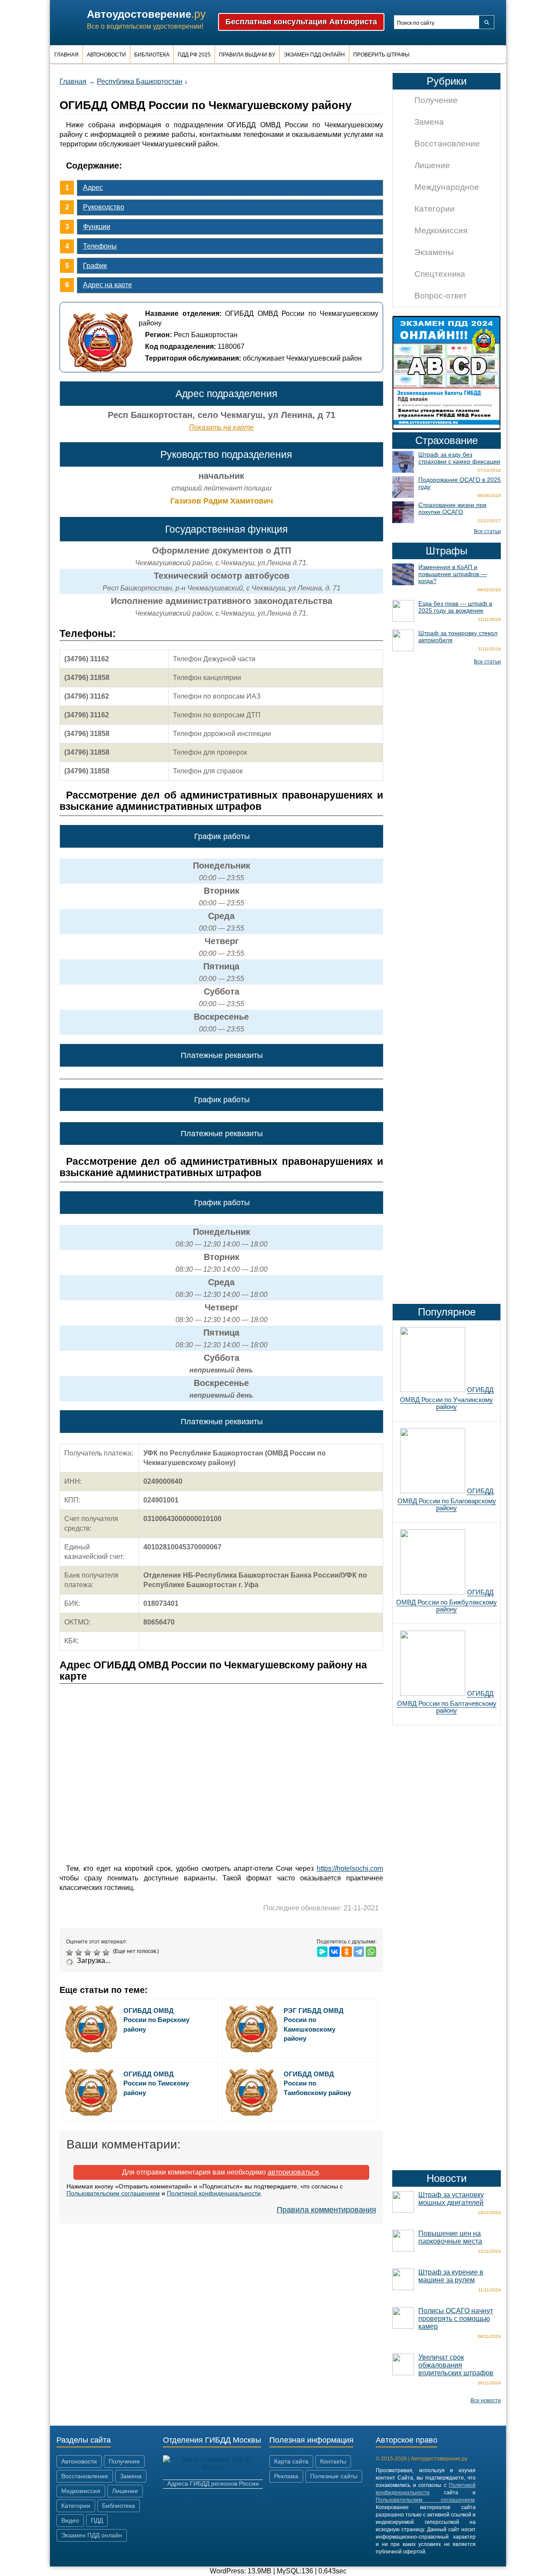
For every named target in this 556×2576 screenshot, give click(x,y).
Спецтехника (440, 274)
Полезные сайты (334, 2476)
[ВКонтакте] (334, 1952)
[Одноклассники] (347, 1952)
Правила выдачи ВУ (247, 55)
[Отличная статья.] (107, 1953)
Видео (70, 2520)
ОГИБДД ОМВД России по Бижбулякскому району (447, 1601)
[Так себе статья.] (80, 1953)
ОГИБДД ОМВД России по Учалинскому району (447, 1398)
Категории (435, 209)
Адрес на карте (108, 285)
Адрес (93, 187)
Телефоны (100, 246)
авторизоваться (293, 2172)
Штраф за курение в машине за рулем (451, 2276)
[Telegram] (359, 1952)
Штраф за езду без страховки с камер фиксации (459, 458)
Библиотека (152, 55)
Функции (97, 227)
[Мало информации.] (89, 1953)
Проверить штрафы (381, 55)
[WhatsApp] (371, 1952)
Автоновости (106, 55)
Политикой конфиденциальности (214, 2193)
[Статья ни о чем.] (71, 1953)
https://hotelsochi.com (350, 1868)
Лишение (432, 165)
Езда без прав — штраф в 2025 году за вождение (455, 607)
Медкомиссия (441, 230)
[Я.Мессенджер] (322, 1952)
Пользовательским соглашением (113, 2193)
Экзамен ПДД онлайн (314, 55)
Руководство (104, 207)
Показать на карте (221, 427)
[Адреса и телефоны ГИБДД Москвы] (213, 2466)
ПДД (97, 2520)
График (95, 266)
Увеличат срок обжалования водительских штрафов (456, 2365)
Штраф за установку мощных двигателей (451, 2199)
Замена (429, 122)
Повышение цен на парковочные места (450, 2237)
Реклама (286, 2476)
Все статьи (487, 531)
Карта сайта (291, 2461)
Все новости (486, 2400)
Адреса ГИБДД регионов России (213, 2483)
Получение (436, 100)
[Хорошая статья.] (98, 1953)
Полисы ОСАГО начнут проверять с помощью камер (456, 2319)
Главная (66, 55)
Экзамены (434, 252)
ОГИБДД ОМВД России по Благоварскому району (447, 1499)
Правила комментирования (326, 2210)
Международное (447, 187)
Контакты (333, 2461)
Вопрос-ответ (441, 296)
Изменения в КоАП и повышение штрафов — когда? (453, 574)
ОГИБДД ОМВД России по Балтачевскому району (447, 1702)
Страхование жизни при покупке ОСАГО (452, 508)
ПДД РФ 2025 (194, 55)
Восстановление (447, 144)
